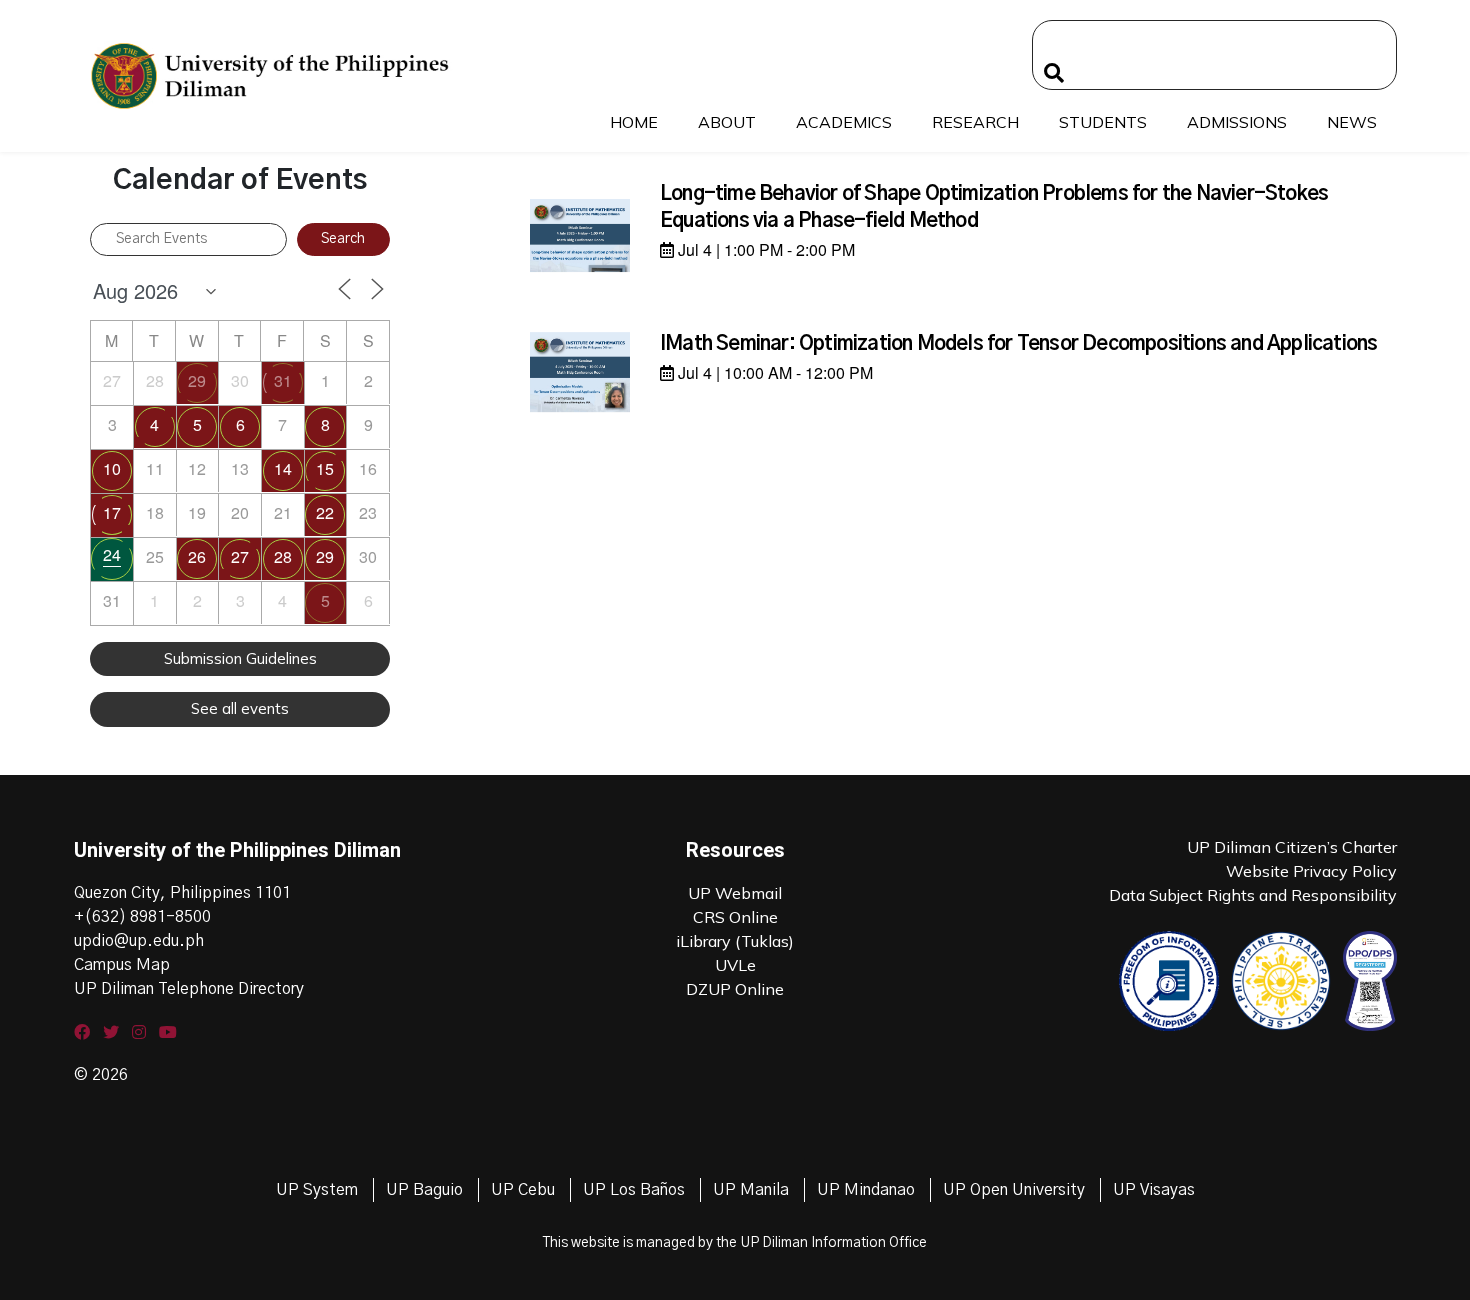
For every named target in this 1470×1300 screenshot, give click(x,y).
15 (325, 468)
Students (1103, 122)
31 (283, 380)
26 (197, 556)
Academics (844, 122)
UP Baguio (424, 1190)
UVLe (735, 965)
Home (634, 122)
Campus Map (122, 965)
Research (975, 122)
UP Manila (751, 1190)
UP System (317, 1190)
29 (197, 380)
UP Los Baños (634, 1190)
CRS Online (735, 917)
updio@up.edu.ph (139, 941)
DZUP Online (735, 989)
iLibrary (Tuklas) (735, 941)
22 (325, 512)
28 (283, 556)
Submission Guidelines (240, 658)
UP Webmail (735, 893)
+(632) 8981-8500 (142, 917)
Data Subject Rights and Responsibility (1253, 895)
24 (112, 554)
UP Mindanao (866, 1190)
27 (240, 556)
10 (112, 468)
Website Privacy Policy (1311, 871)
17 (112, 512)
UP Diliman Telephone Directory (189, 989)
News (1352, 122)
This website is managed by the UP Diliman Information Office (735, 1243)
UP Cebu (523, 1190)
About (727, 122)
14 (283, 468)
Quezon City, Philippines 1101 (182, 893)
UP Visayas (1154, 1190)
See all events (240, 708)
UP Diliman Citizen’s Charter (1292, 847)
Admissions (1237, 122)
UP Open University (1014, 1190)
